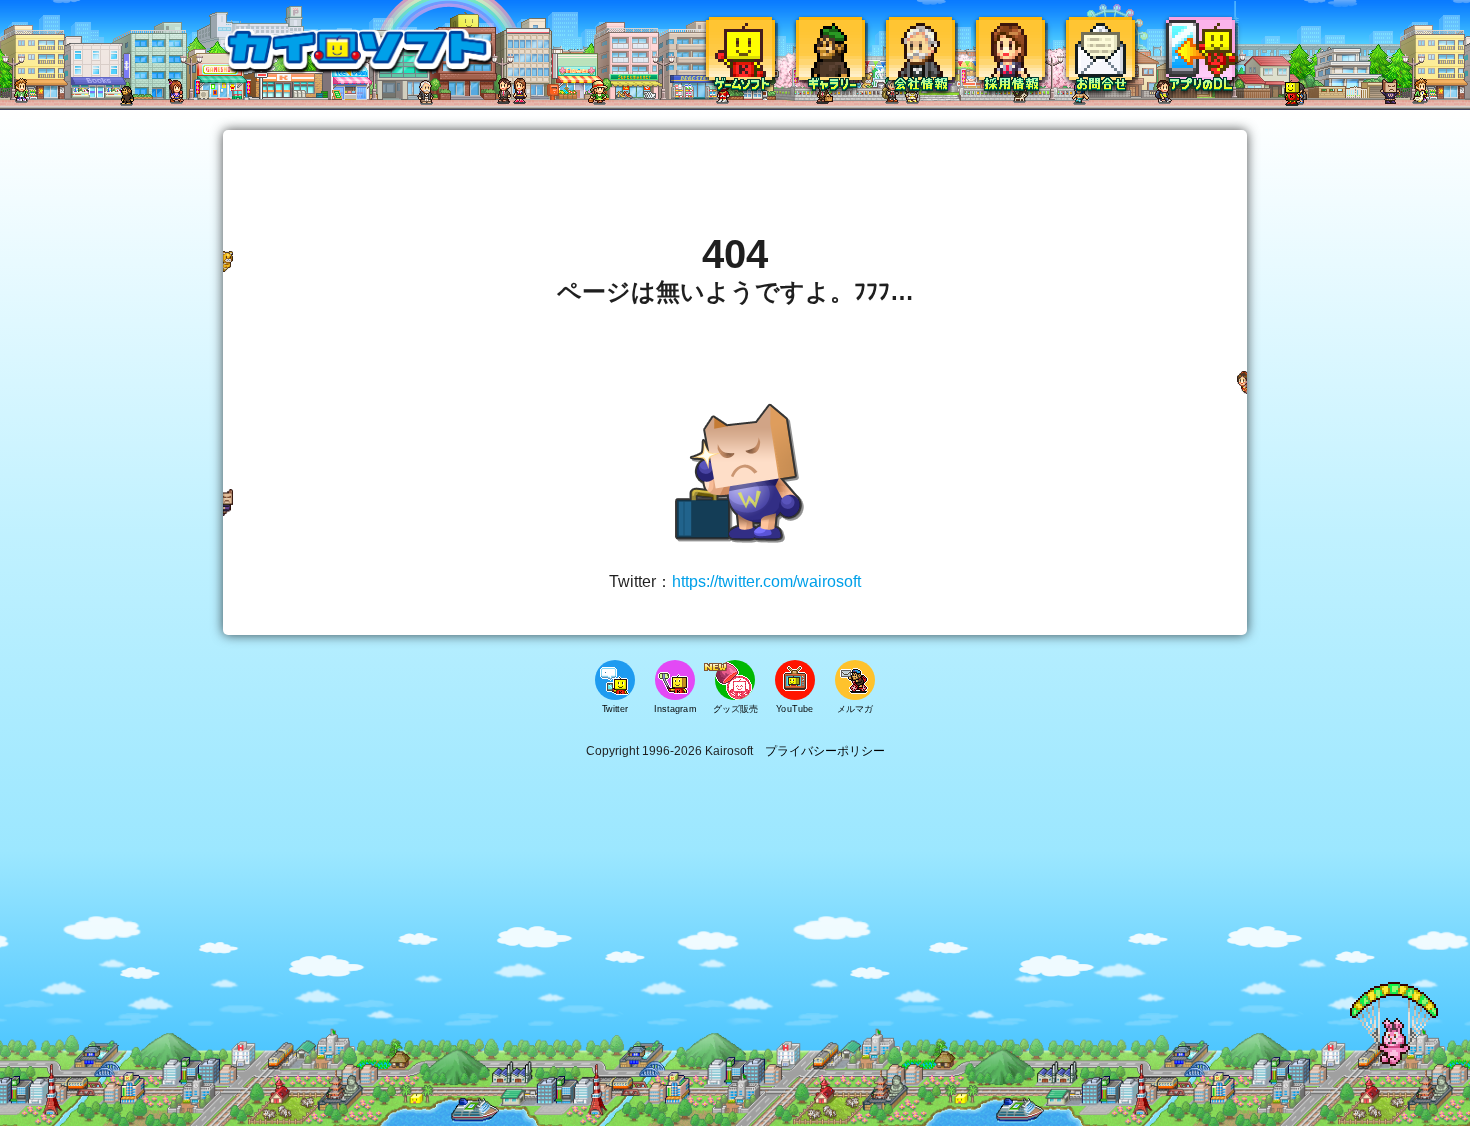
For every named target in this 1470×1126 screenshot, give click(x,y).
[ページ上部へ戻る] (1394, 1062)
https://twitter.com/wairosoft (766, 581)
